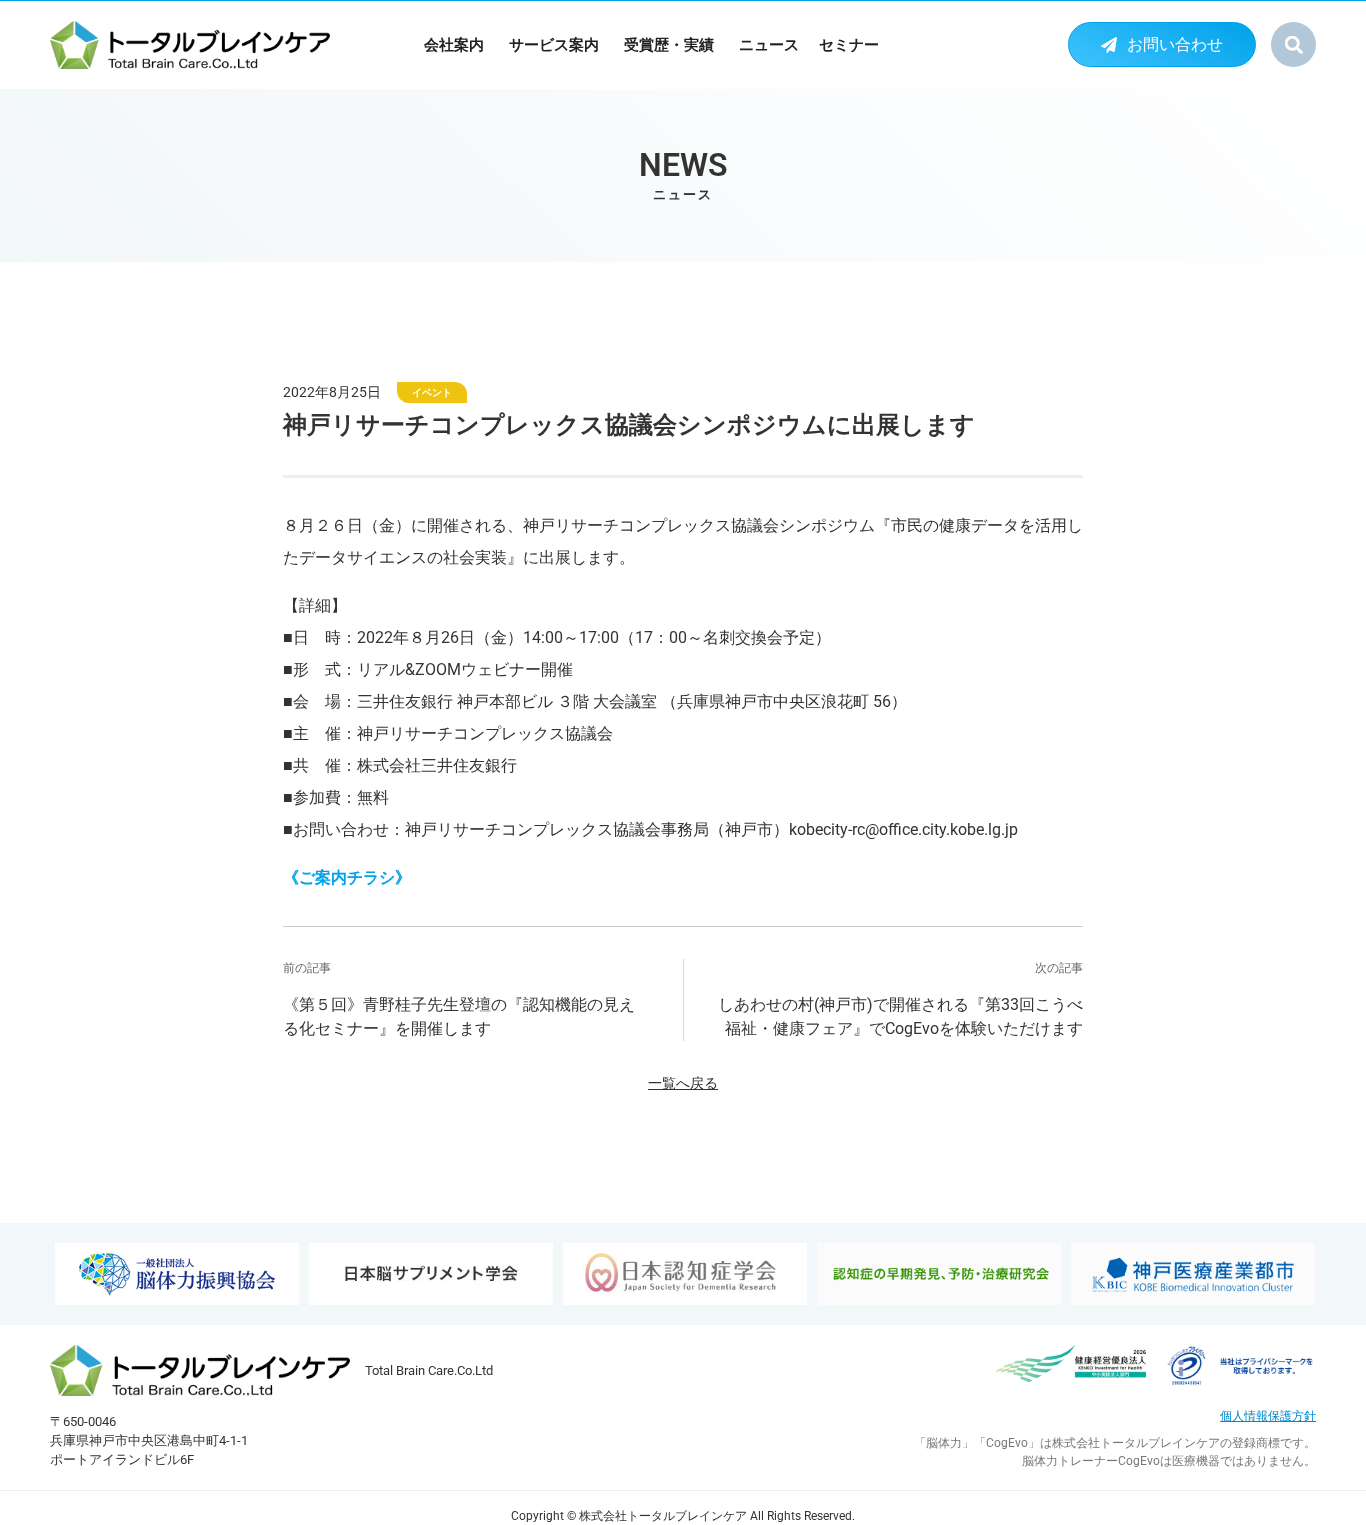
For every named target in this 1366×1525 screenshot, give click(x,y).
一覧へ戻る (683, 1083)
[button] (1293, 44)
